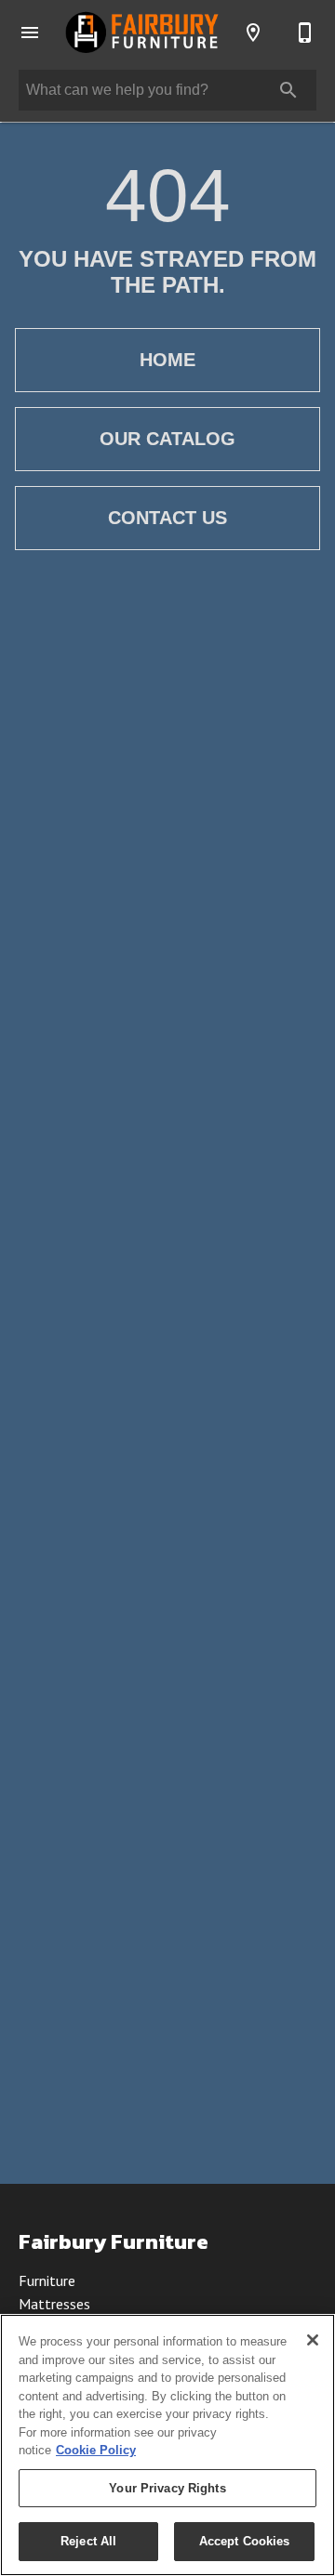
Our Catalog (167, 439)
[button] (30, 33)
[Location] (253, 33)
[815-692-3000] (305, 33)
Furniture (47, 2280)
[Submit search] (288, 90)
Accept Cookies (245, 2541)
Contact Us (167, 518)
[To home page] (141, 32)
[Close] (313, 2340)
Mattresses (54, 2304)
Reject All (88, 2541)
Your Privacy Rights (167, 2488)
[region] (167, 2445)
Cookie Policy (96, 2450)
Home (167, 360)
